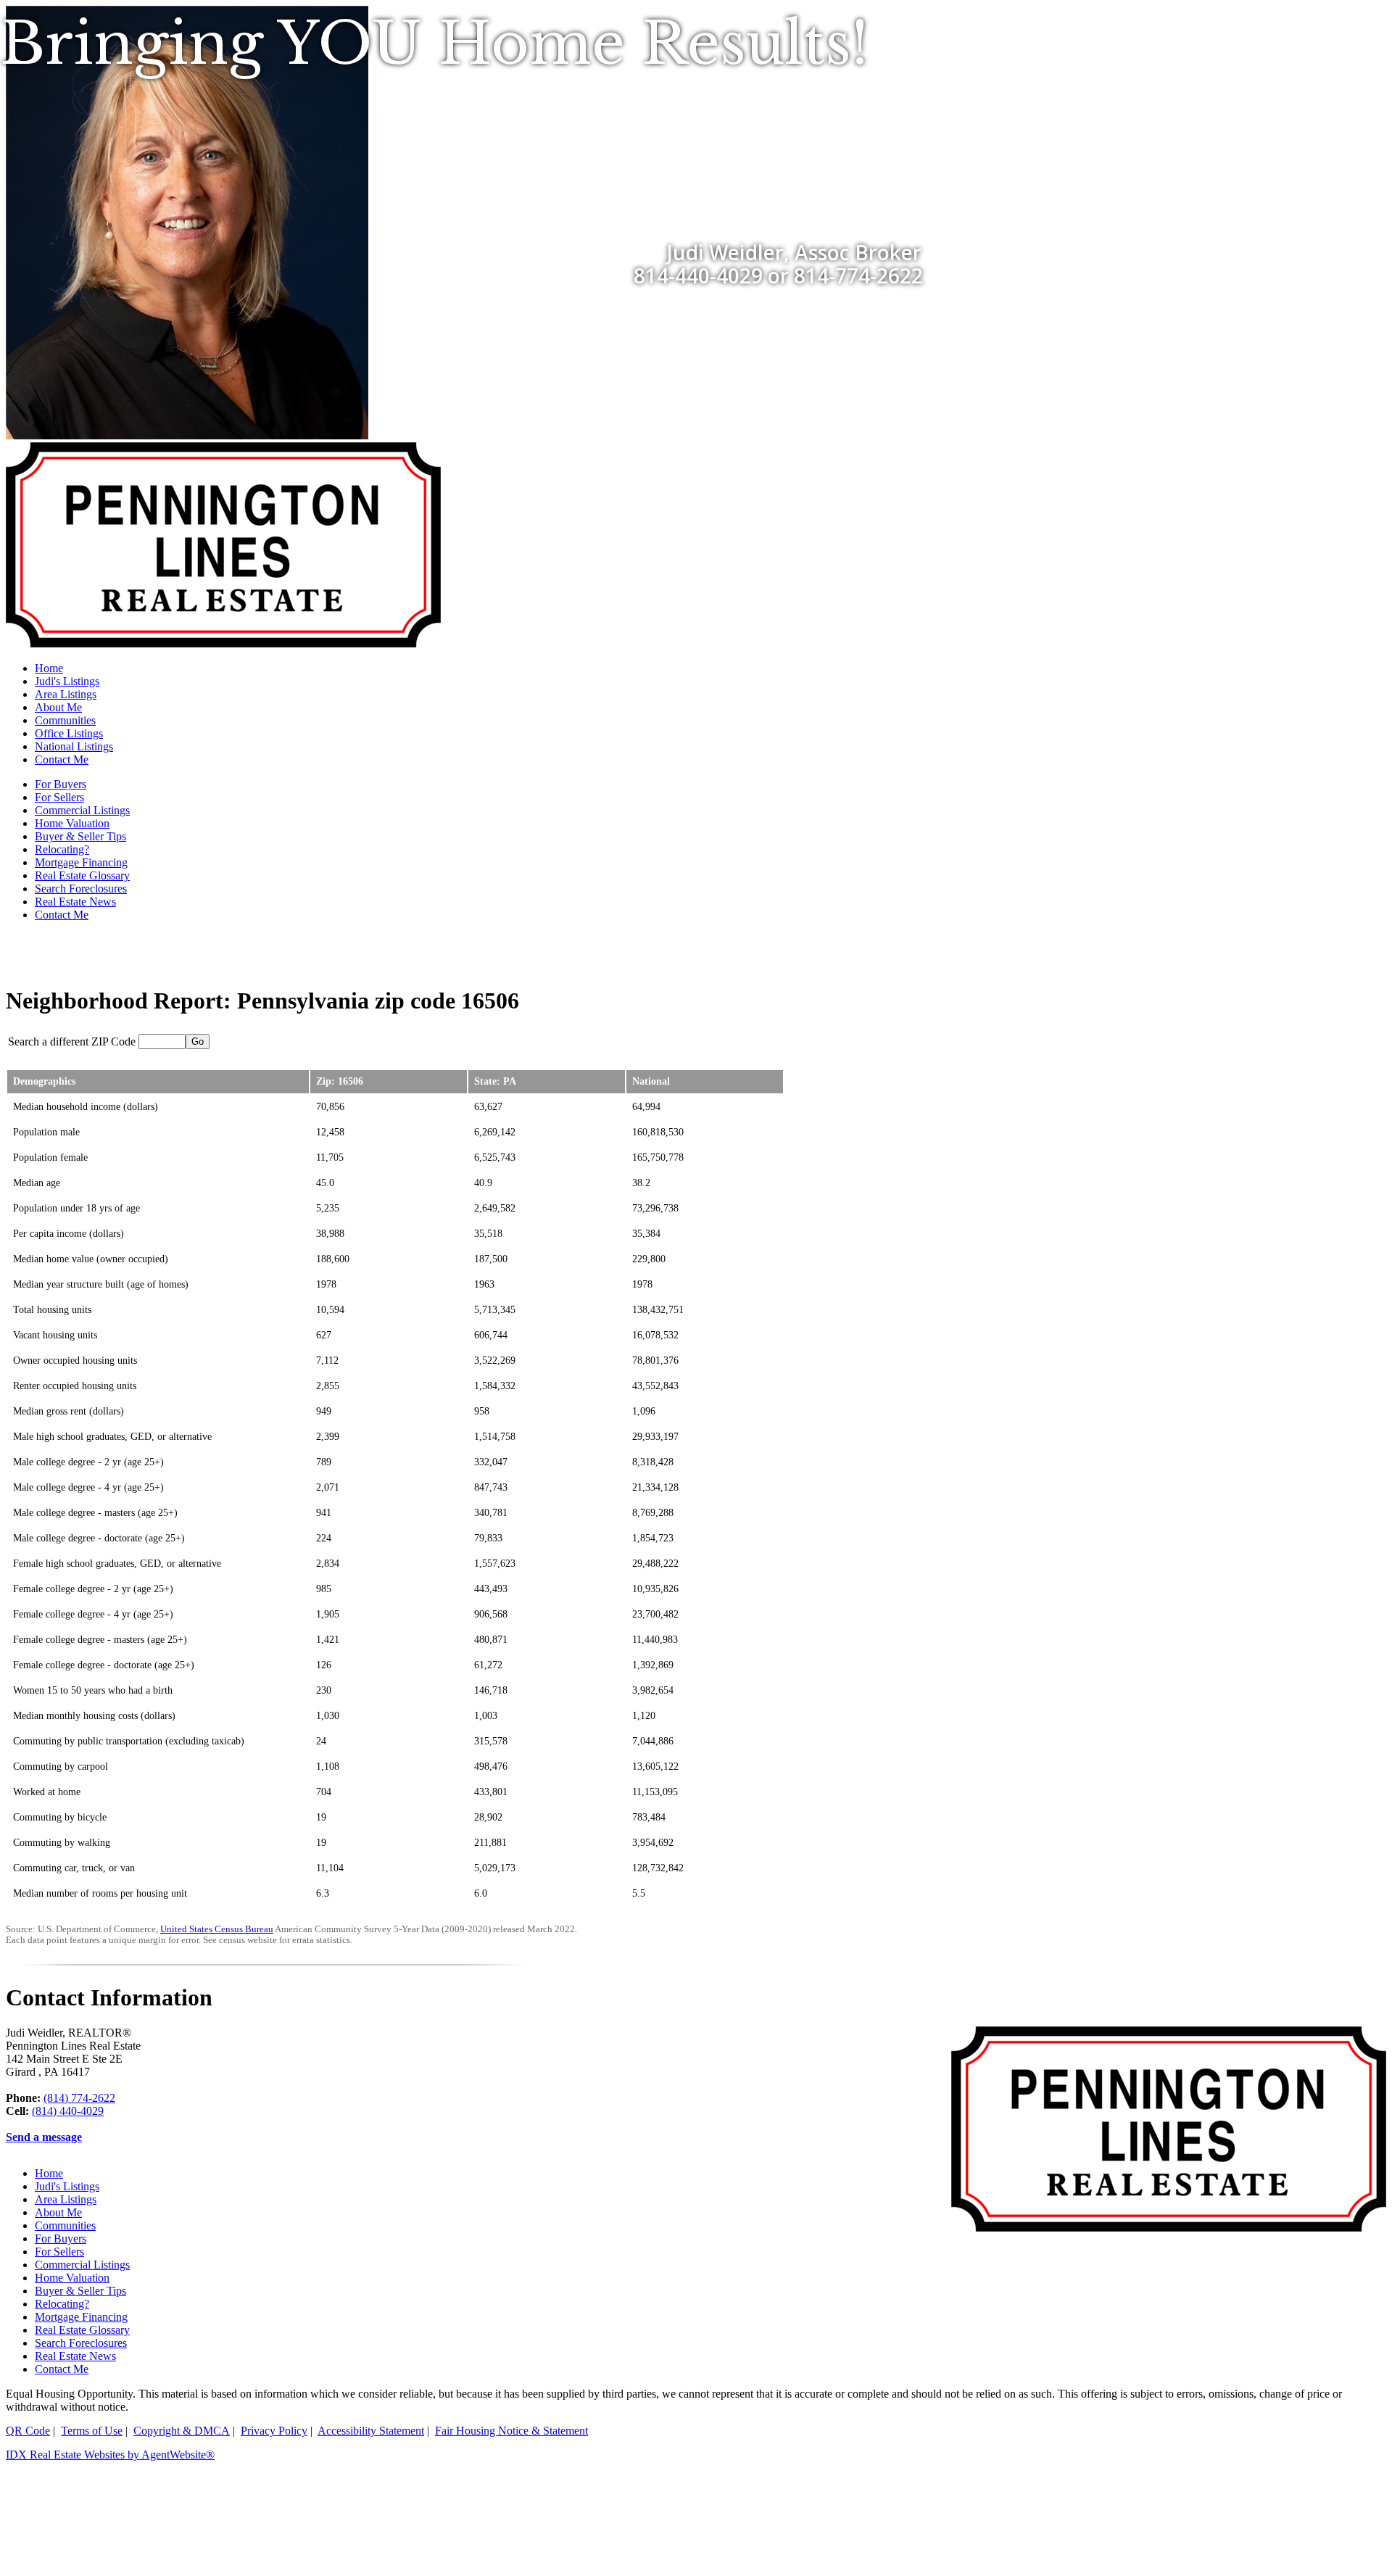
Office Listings (69, 733)
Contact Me (62, 759)
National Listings (74, 746)
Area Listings (66, 694)
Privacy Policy (274, 2431)
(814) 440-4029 (68, 2111)
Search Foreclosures (81, 889)
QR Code (28, 2431)
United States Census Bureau (217, 1929)
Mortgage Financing (81, 862)
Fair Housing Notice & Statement (511, 2431)
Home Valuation (72, 823)
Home (49, 668)
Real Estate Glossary (82, 875)
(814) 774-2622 (79, 2098)
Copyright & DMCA (182, 2431)
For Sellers (59, 797)
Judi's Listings (67, 681)
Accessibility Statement (371, 2431)
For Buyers (61, 784)
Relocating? (62, 849)
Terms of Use (92, 2431)
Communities (65, 720)
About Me (58, 707)
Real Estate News (75, 902)
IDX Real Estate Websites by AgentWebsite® (110, 2455)
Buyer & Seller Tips (80, 836)
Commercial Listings (82, 810)
